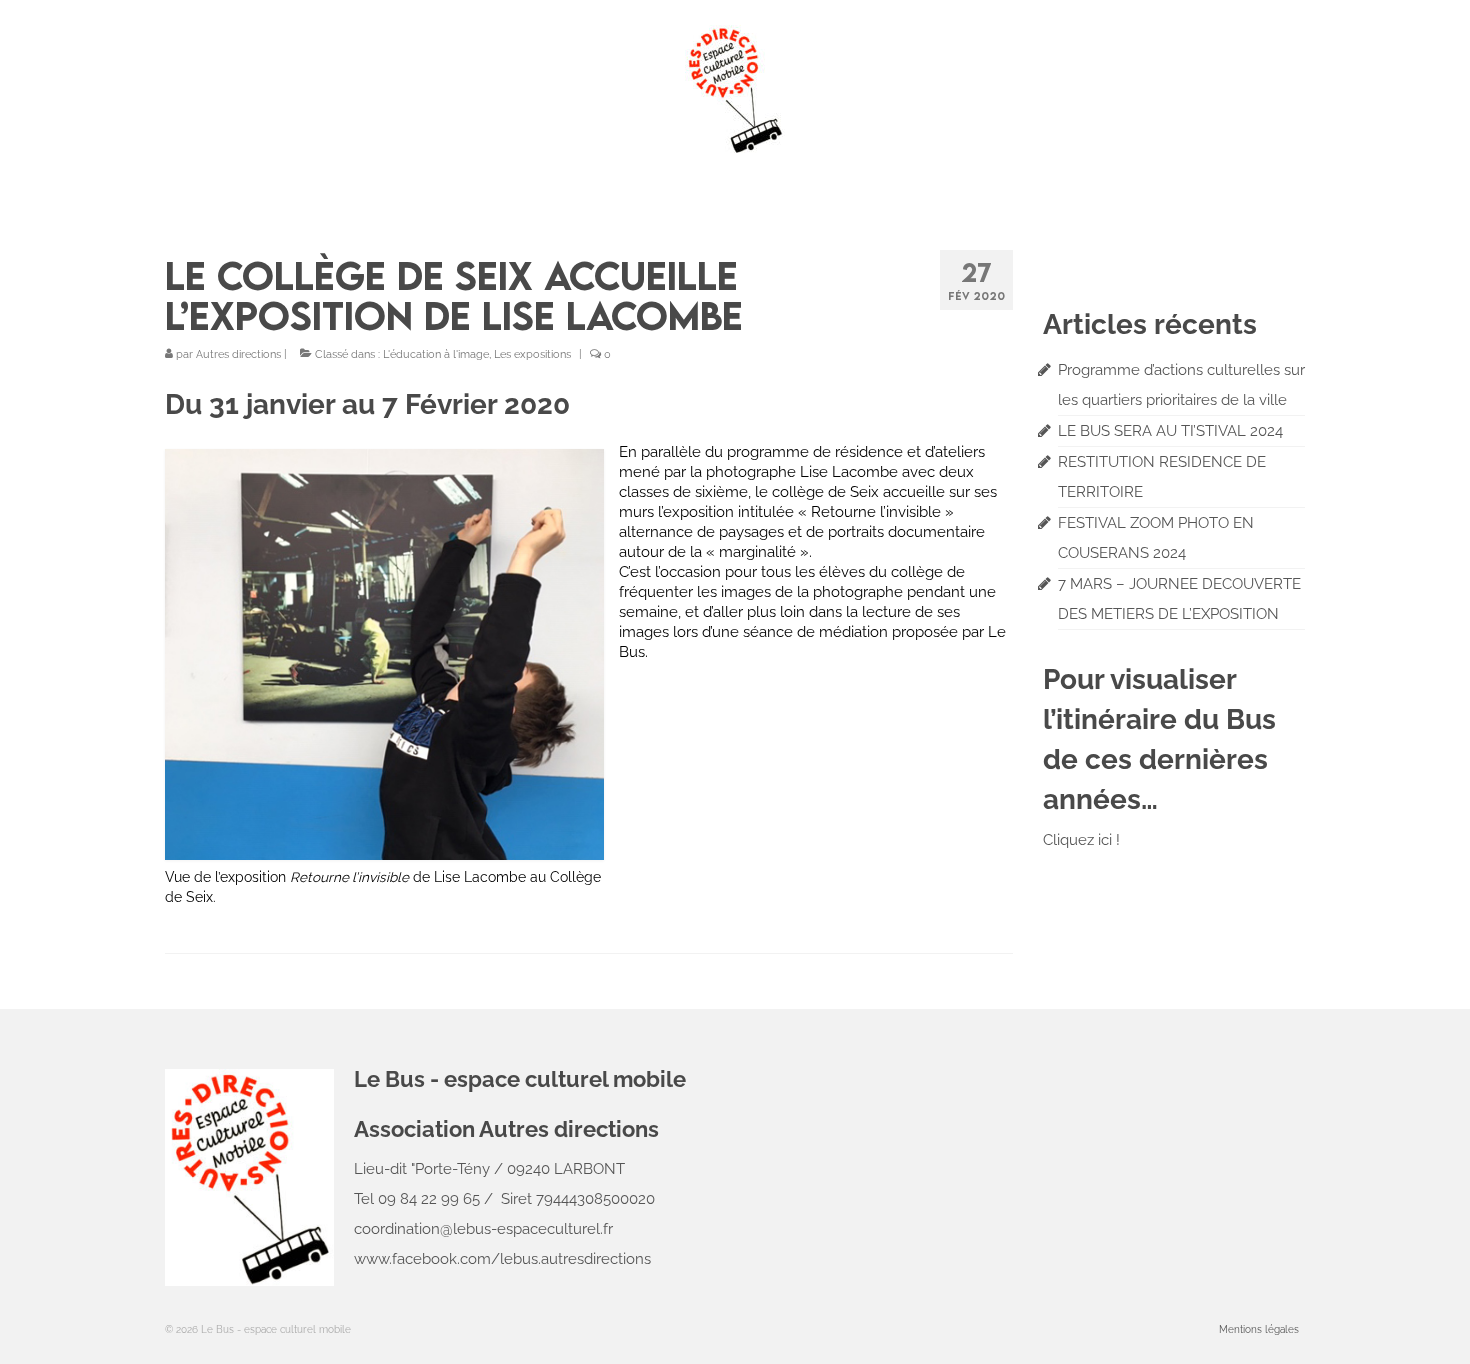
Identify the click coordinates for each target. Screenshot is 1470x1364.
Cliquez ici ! (1081, 840)
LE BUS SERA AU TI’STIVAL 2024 (1170, 431)
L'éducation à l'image (436, 354)
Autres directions (238, 354)
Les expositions (532, 354)
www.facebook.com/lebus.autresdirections (502, 1259)
